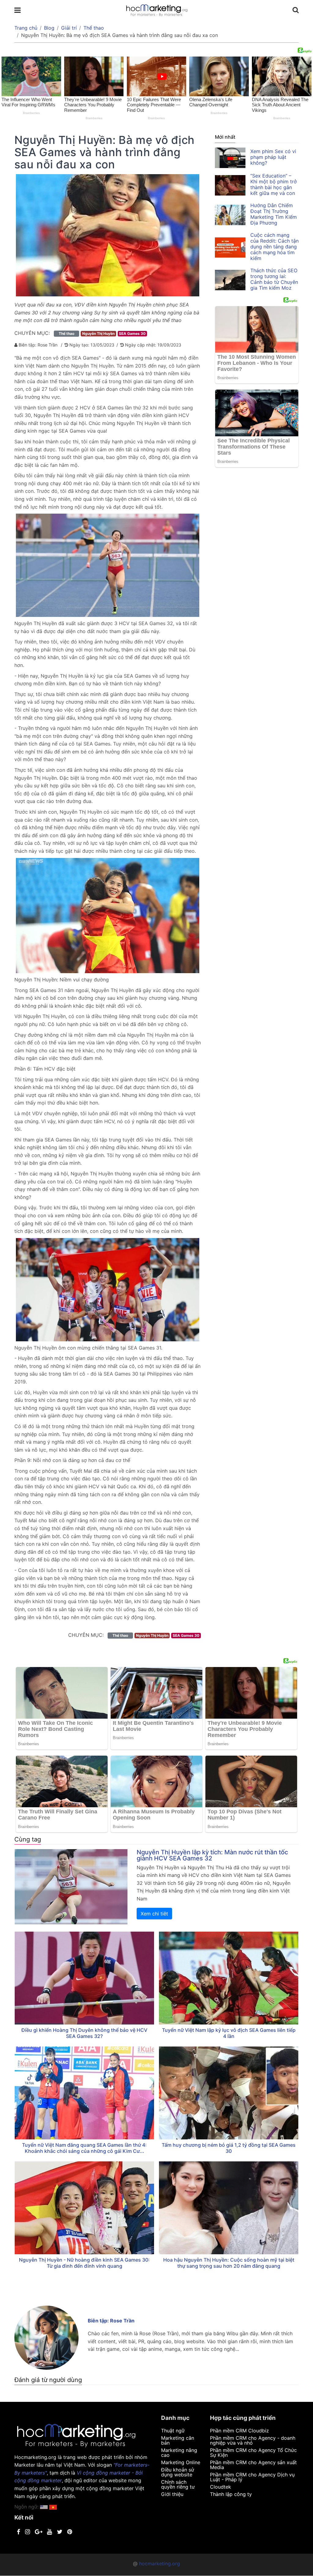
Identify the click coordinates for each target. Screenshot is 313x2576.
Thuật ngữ (173, 2431)
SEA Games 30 (132, 333)
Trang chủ (26, 28)
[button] (53, 2507)
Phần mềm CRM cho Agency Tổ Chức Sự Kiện (253, 2453)
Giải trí (69, 28)
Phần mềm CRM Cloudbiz (239, 2431)
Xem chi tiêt (154, 1914)
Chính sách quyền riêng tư (178, 2484)
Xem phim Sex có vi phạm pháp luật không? (273, 157)
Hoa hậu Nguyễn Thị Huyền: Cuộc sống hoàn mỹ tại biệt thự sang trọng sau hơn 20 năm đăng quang (229, 2263)
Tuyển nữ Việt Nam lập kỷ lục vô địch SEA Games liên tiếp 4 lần (229, 2033)
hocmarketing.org (160, 2563)
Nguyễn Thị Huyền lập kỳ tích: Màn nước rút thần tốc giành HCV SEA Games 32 (212, 1855)
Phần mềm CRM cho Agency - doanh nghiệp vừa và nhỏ (253, 2440)
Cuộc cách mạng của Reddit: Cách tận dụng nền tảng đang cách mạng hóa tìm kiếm (274, 247)
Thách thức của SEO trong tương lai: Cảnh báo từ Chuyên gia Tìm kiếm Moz (274, 279)
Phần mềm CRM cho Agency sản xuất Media (253, 2465)
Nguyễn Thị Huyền (98, 333)
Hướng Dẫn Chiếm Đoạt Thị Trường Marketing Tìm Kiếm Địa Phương (274, 214)
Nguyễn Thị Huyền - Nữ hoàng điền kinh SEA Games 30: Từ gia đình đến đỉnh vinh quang (84, 2263)
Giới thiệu (172, 2494)
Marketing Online (181, 2462)
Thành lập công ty (231, 2494)
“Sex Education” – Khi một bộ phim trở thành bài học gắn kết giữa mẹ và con (274, 184)
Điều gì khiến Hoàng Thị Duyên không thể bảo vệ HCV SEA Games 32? (84, 2033)
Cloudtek (221, 2487)
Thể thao (94, 28)
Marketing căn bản (178, 2440)
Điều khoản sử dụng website (178, 2472)
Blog (49, 28)
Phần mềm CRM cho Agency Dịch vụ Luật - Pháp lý (252, 2477)
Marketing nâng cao (179, 2453)
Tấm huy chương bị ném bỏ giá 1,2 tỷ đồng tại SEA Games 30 (229, 2148)
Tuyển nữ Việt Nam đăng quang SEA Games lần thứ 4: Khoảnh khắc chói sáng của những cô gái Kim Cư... (84, 2148)
